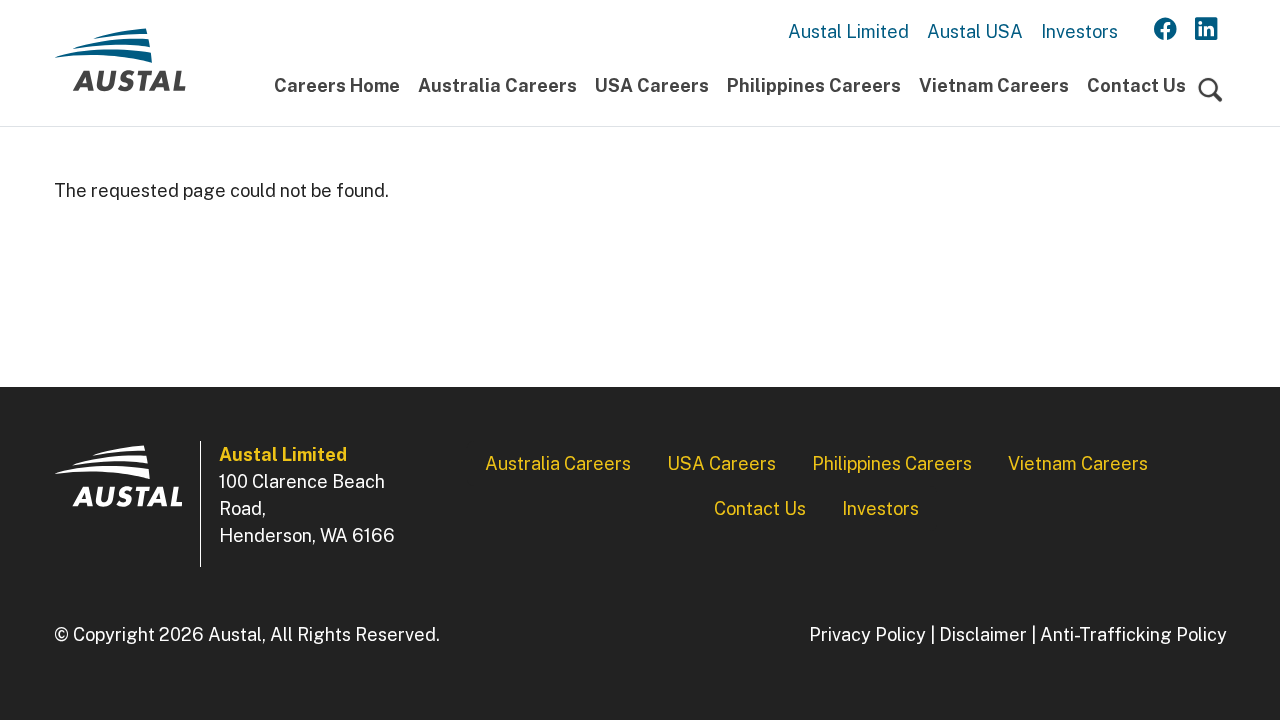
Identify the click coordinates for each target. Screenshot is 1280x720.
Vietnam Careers (994, 85)
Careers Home (337, 85)
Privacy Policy (867, 634)
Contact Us (1136, 85)
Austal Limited (848, 31)
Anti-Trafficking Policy (1133, 634)
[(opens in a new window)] (1165, 30)
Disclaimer (983, 634)
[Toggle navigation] (1210, 90)
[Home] (120, 68)
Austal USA (975, 31)
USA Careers (652, 85)
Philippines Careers (814, 85)
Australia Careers (497, 85)
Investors (1079, 31)
